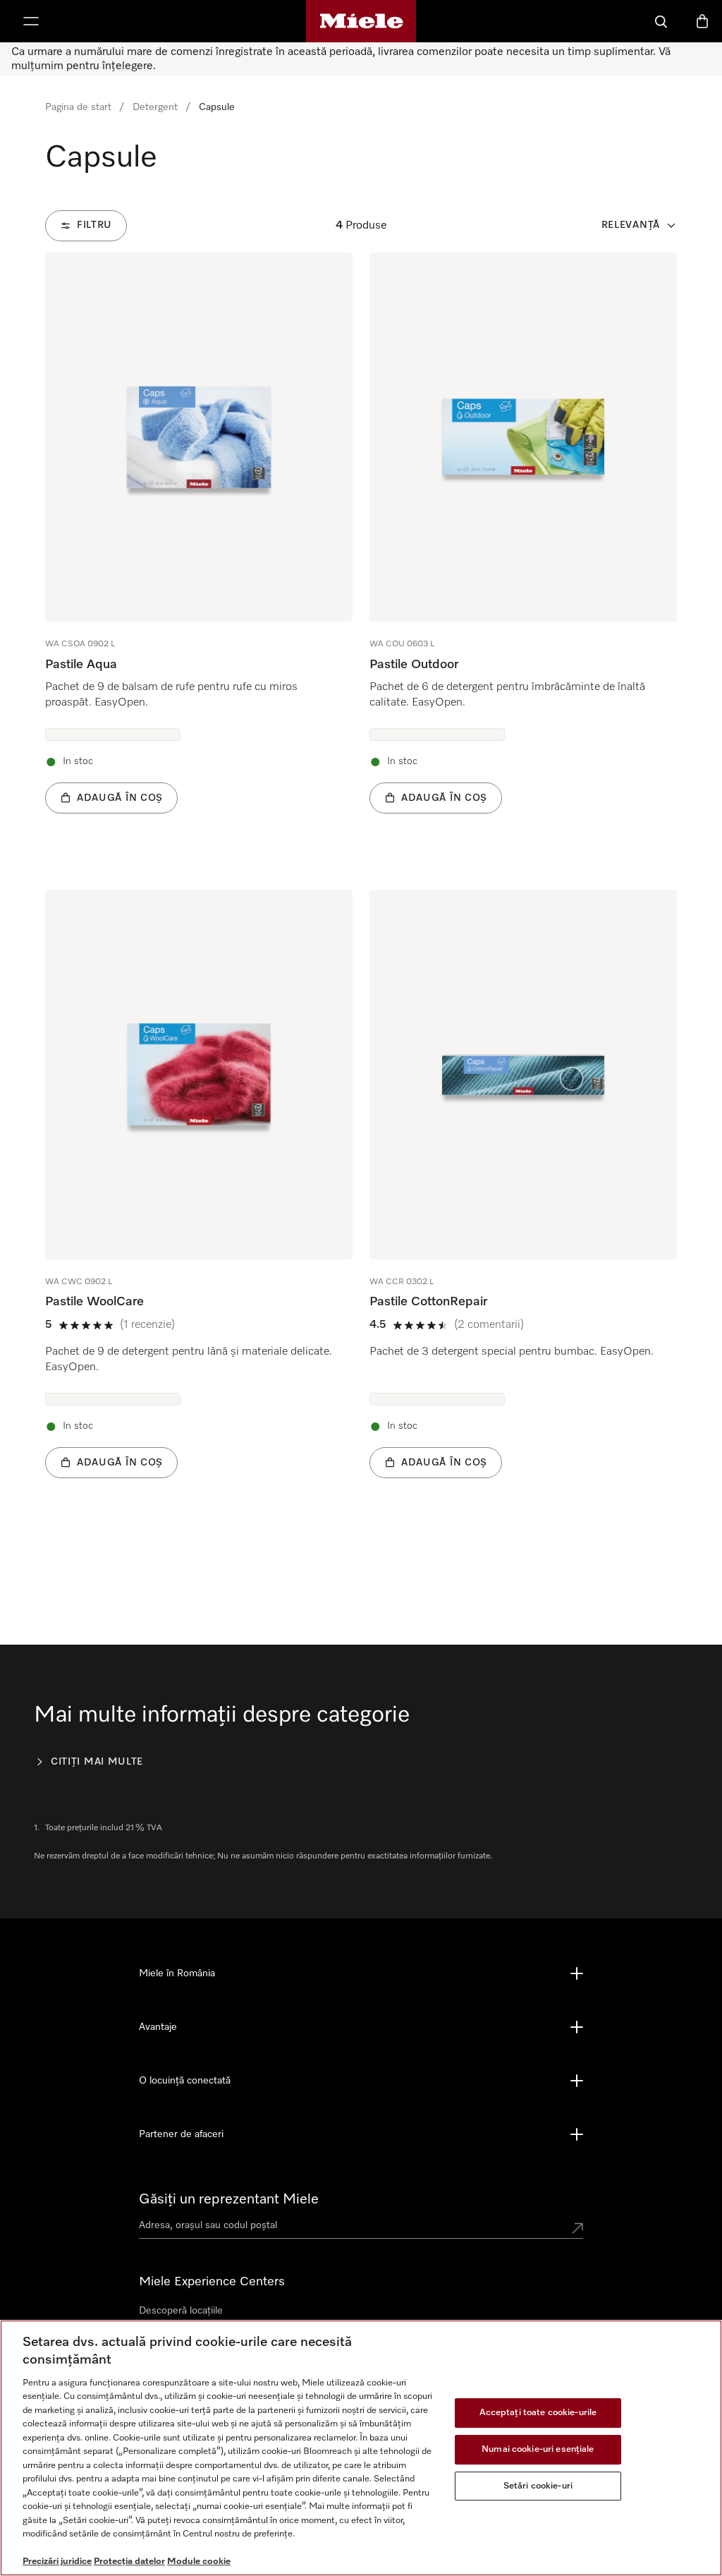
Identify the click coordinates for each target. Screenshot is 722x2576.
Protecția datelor (129, 2562)
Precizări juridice (57, 2562)
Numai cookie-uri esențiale (538, 2449)
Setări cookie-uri (538, 2486)
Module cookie (199, 2562)
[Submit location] (577, 2228)
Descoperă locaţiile (181, 2311)
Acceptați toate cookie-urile (538, 2413)
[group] (199, 555)
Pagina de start (78, 107)
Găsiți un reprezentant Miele (229, 2199)
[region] (361, 2448)
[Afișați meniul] (31, 21)
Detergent (155, 107)
